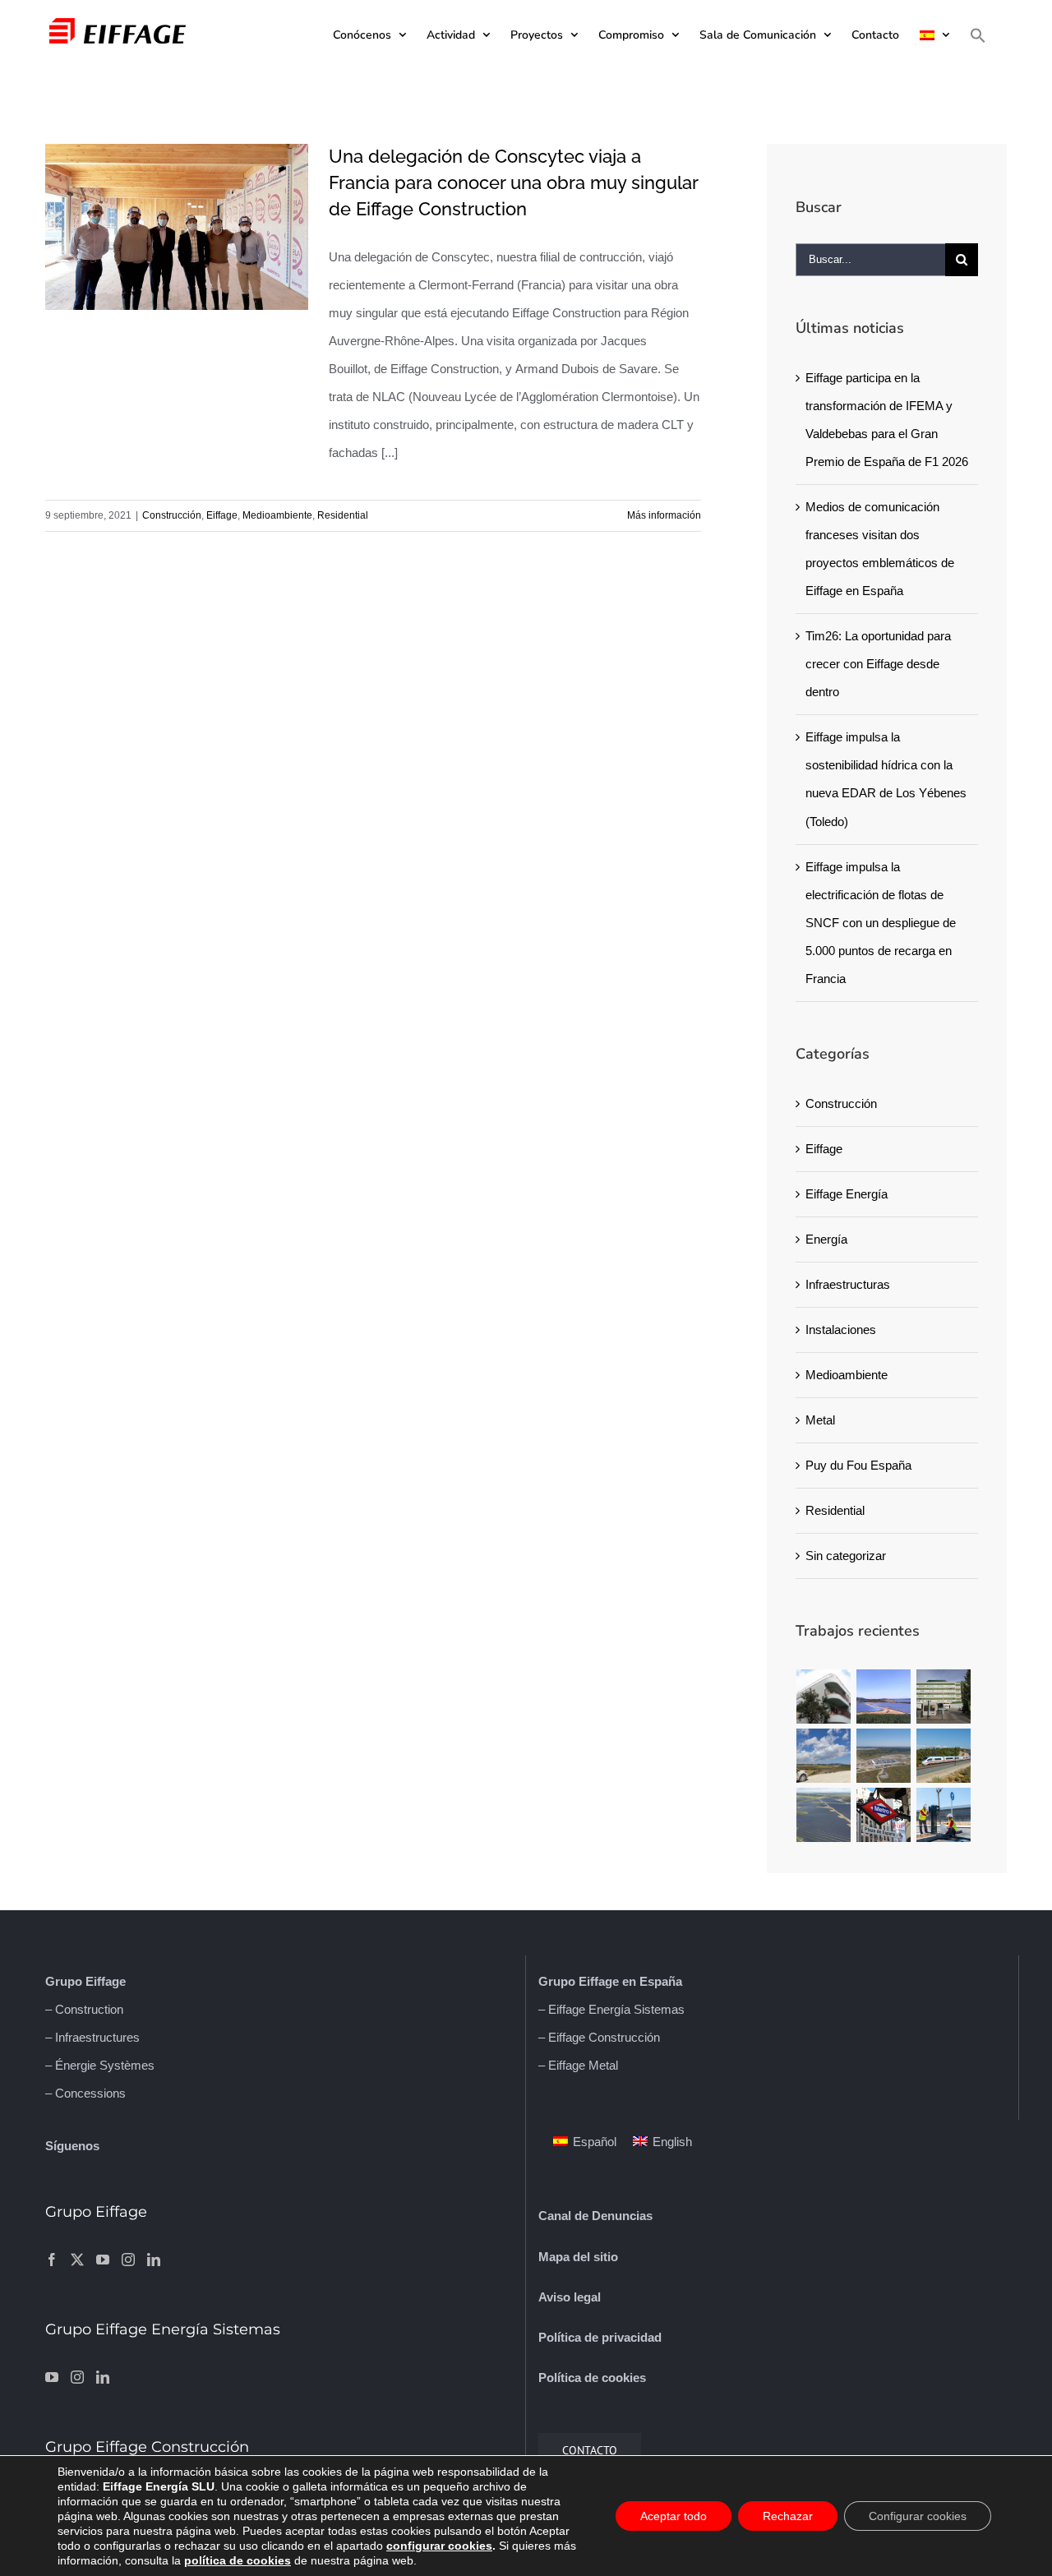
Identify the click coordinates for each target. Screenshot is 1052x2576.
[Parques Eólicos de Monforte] (824, 1756)
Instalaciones (841, 1330)
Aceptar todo (674, 2516)
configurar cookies (439, 2546)
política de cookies (238, 2560)
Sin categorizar (846, 1556)
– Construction (84, 2009)
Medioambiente (277, 515)
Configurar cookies (918, 2516)
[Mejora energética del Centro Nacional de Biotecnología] (944, 1697)
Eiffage (222, 515)
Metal (820, 1420)
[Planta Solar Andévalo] (884, 1697)
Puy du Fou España (858, 1465)
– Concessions (85, 2093)
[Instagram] (128, 2260)
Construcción (172, 515)
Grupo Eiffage (85, 1981)
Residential (343, 515)
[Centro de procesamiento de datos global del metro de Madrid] (884, 1815)
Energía (826, 1239)
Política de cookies (592, 2377)
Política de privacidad (600, 2337)
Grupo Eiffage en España (610, 1981)
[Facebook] (52, 2260)
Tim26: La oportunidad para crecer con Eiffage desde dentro (878, 664)
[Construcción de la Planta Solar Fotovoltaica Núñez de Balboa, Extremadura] (824, 1815)
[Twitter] (77, 2260)
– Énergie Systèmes (100, 2065)
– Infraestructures (92, 2037)
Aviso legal (570, 2297)
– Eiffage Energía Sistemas (611, 2009)
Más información (664, 515)
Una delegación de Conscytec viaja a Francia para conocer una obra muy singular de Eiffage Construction (513, 182)
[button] (978, 35)
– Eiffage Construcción (599, 2037)
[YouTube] (103, 2260)
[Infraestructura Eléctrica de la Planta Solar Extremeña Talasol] (884, 1756)
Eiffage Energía (847, 1194)
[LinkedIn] (154, 2260)
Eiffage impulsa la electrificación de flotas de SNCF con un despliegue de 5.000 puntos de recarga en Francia (881, 923)
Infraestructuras (848, 1284)
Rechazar (788, 2516)
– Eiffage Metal (578, 2065)
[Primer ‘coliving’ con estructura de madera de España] (824, 1697)
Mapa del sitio (578, 2257)
